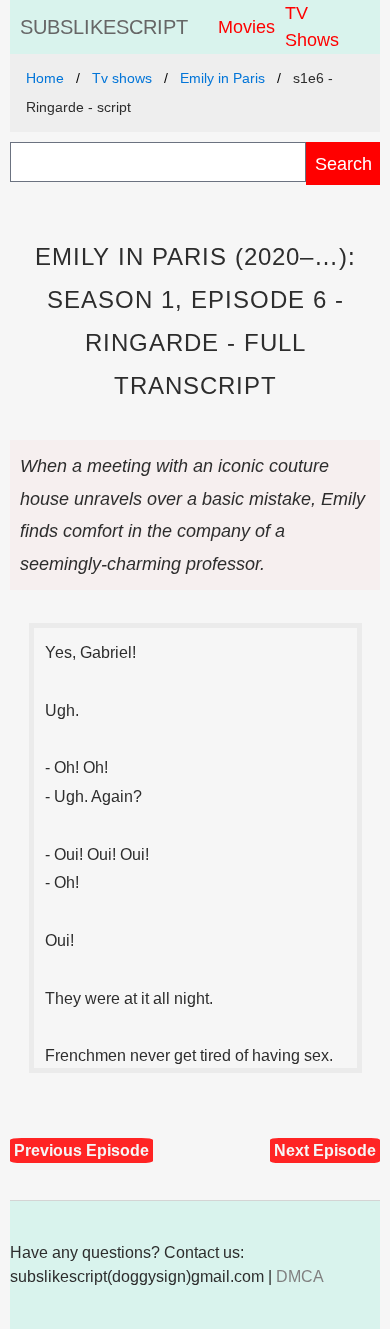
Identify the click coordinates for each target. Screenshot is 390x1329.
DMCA (300, 1276)
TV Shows (312, 26)
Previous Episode (81, 1150)
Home (45, 78)
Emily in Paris (222, 78)
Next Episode (325, 1150)
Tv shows (122, 78)
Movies (246, 27)
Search (343, 163)
